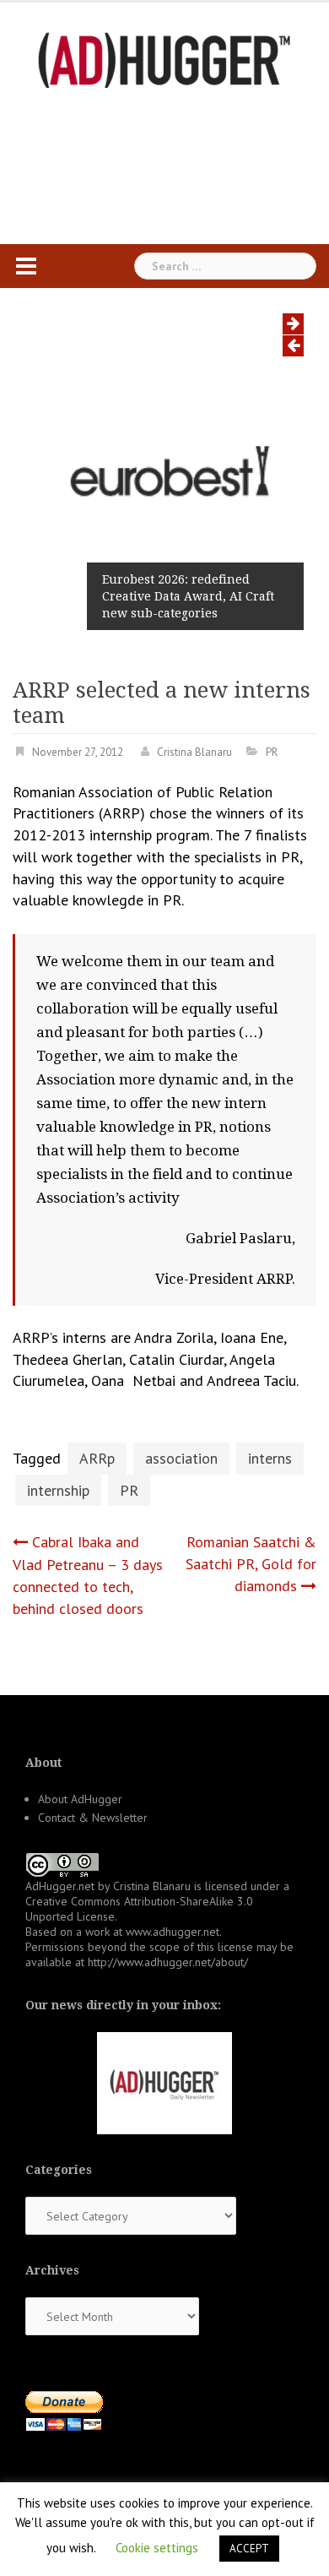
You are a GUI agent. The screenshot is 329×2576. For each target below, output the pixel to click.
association (181, 1458)
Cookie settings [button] (157, 2548)
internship (58, 1490)
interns (270, 1458)
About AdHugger (80, 1799)
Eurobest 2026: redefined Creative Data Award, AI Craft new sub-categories (188, 596)
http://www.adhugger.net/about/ (168, 1962)
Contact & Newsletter (93, 1818)
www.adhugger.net (173, 1932)
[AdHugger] (164, 59)
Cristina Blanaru (194, 752)
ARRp (97, 1458)
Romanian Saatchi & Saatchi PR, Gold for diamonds (251, 1563)
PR (272, 752)
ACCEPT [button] (249, 2549)
